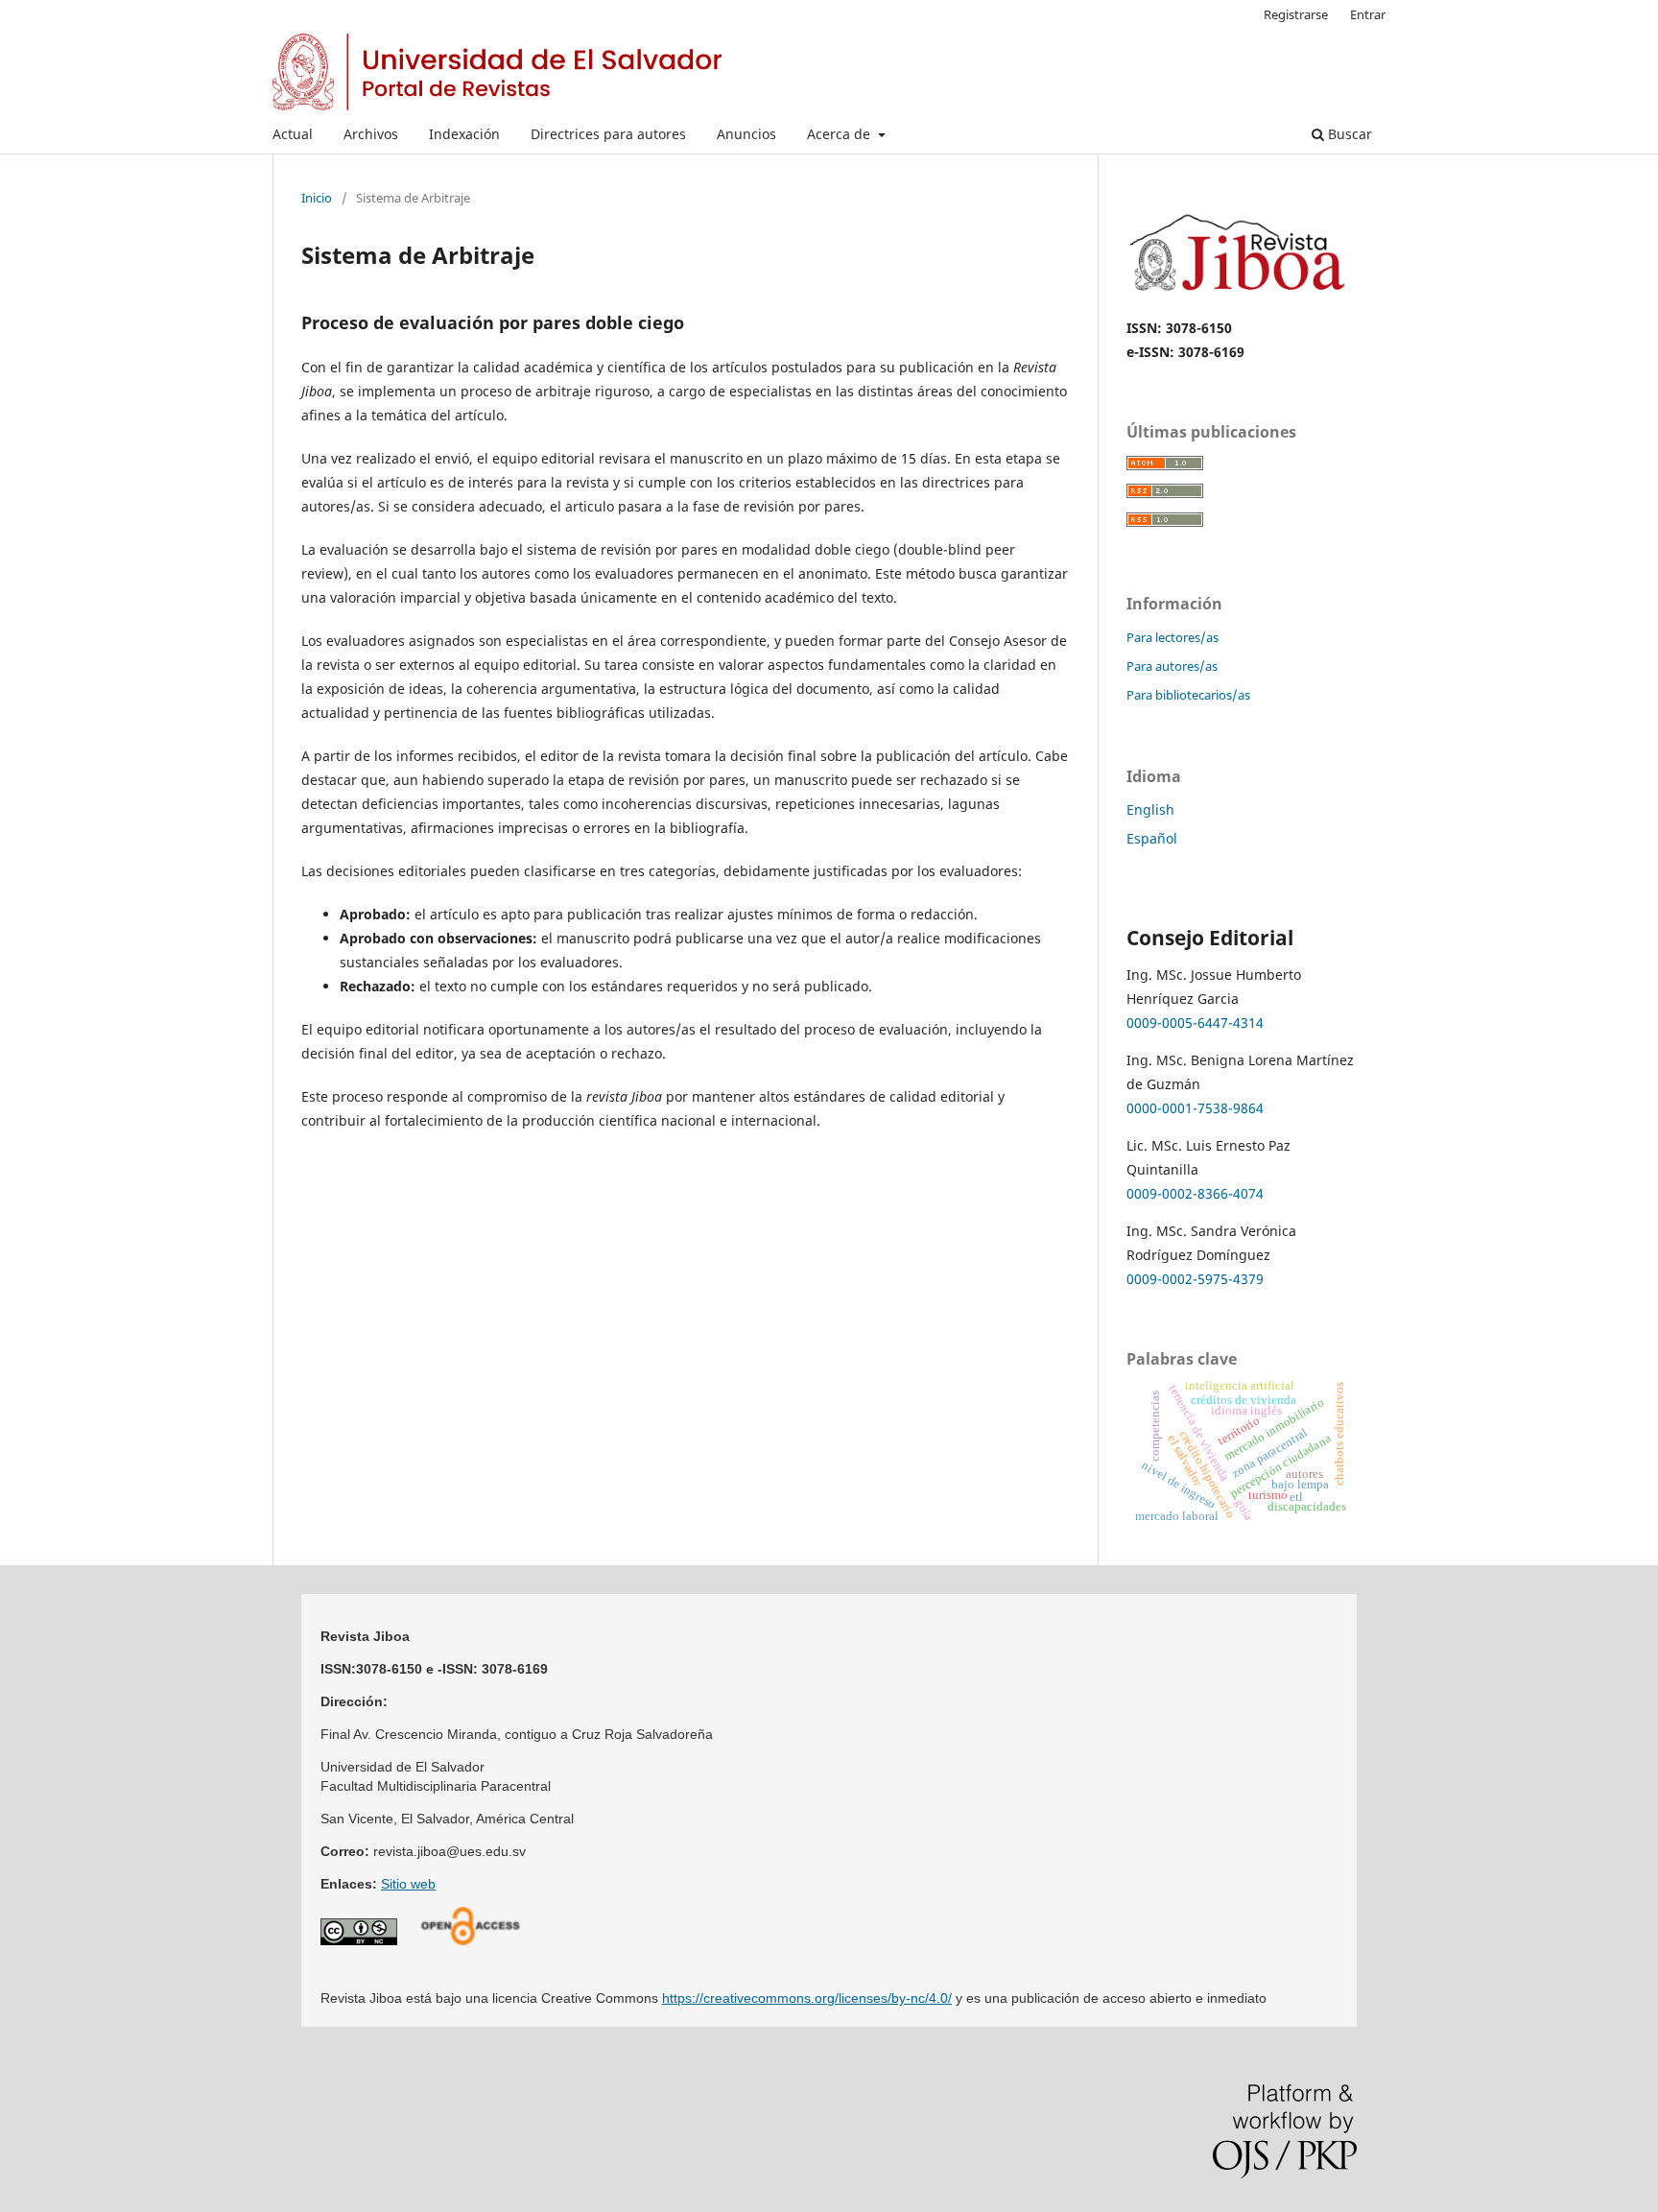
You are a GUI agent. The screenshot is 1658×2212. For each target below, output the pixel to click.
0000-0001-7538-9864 (1195, 1108)
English (1150, 809)
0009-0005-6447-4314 (1195, 1023)
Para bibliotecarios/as (1188, 695)
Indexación (464, 134)
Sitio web (408, 1884)
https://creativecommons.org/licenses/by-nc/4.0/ (807, 1998)
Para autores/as (1172, 666)
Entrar (1368, 14)
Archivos (371, 134)
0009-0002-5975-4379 (1195, 1279)
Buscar (1348, 134)
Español (1152, 838)
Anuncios (746, 134)
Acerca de (841, 134)
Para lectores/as (1172, 637)
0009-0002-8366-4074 (1195, 1193)
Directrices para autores (608, 134)
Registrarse (1296, 14)
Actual (293, 134)
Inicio (317, 198)
